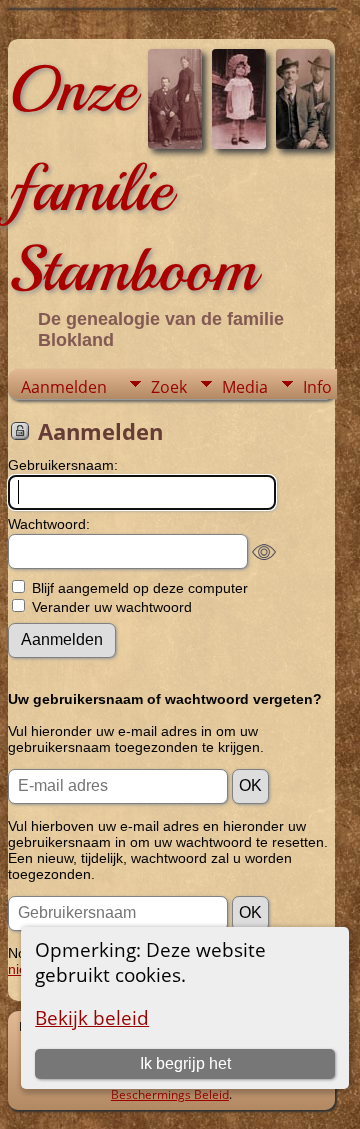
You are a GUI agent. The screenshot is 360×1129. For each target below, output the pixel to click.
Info (317, 387)
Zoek (169, 387)
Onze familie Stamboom (132, 179)
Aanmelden (64, 387)
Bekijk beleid (92, 1017)
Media (245, 387)
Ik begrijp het (185, 1063)
